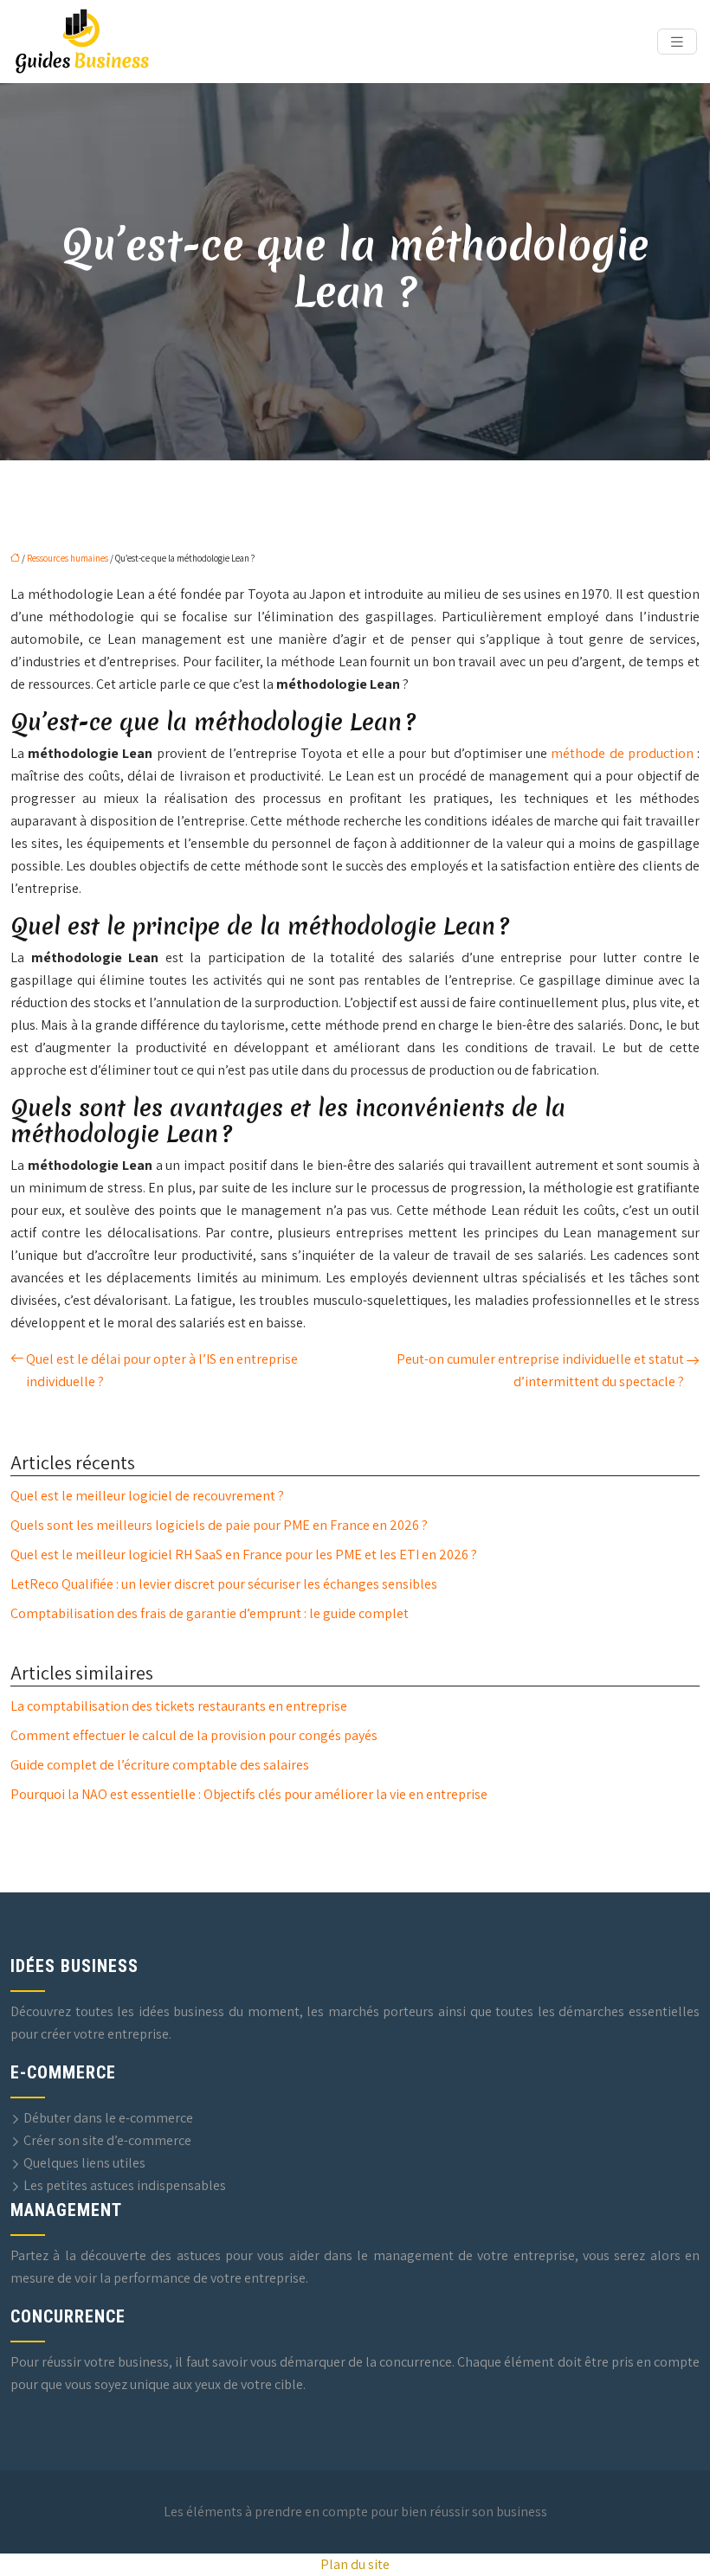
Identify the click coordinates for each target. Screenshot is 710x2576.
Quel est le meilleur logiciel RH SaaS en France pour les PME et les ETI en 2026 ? (244, 1555)
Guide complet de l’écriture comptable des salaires (160, 1765)
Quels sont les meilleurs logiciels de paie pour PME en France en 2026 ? (219, 1525)
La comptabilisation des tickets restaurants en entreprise (179, 1706)
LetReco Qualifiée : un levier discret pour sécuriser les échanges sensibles (224, 1584)
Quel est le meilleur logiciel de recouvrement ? (147, 1496)
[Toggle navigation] (677, 42)
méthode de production (622, 753)
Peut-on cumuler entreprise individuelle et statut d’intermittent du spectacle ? (540, 1370)
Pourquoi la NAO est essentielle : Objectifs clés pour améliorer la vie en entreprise (249, 1794)
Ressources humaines (68, 558)
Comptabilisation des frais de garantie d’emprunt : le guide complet (210, 1613)
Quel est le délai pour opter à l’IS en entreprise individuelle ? (162, 1370)
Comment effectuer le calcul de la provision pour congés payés (194, 1735)
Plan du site (355, 2564)
